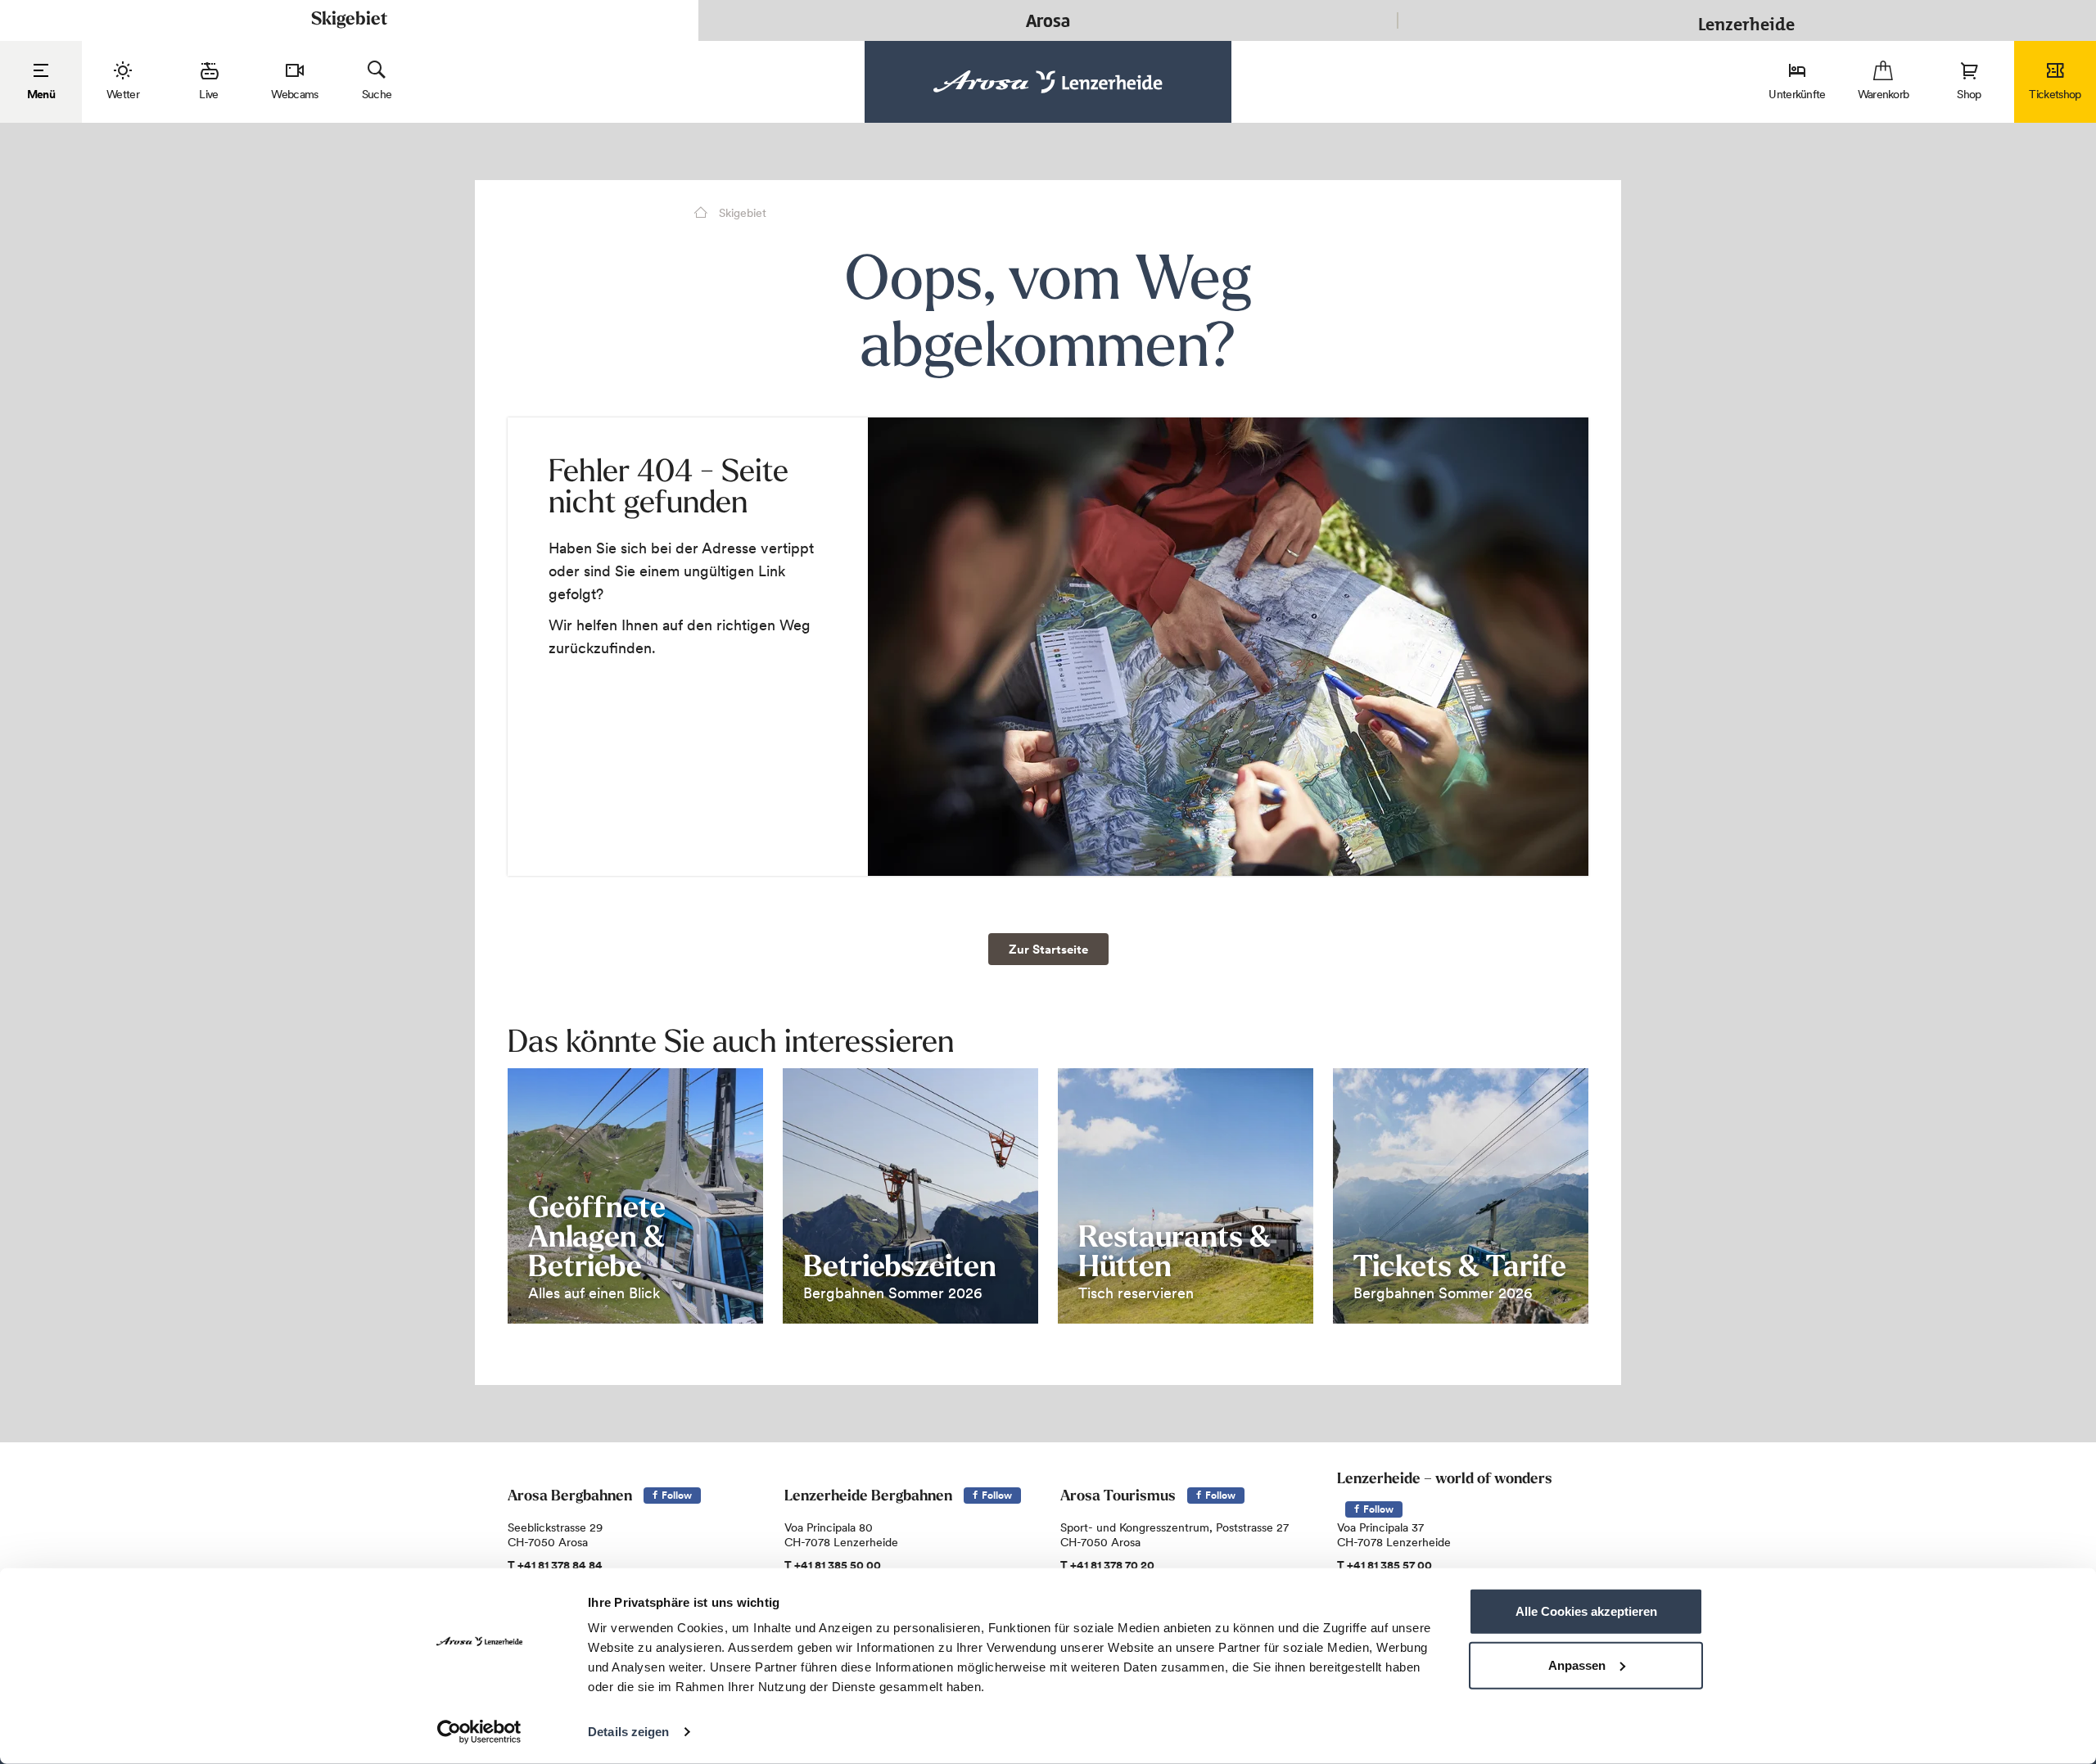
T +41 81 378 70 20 (1107, 1565)
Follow (675, 1495)
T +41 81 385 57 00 (1385, 1565)
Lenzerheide (1746, 20)
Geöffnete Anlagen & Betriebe (597, 1239)
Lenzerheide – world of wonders (1445, 1480)
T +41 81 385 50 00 (833, 1565)
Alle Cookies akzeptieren (1586, 1611)
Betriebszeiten (900, 1269)
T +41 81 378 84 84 (555, 1565)
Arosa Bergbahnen (570, 1497)
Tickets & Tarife (1460, 1269)
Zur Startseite (1048, 949)
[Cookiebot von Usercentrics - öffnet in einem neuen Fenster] (479, 1732)
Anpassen (1577, 1665)
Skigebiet (349, 20)
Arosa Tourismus (1118, 1497)
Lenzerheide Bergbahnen (868, 1497)
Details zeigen (628, 1732)
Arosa (1048, 20)
